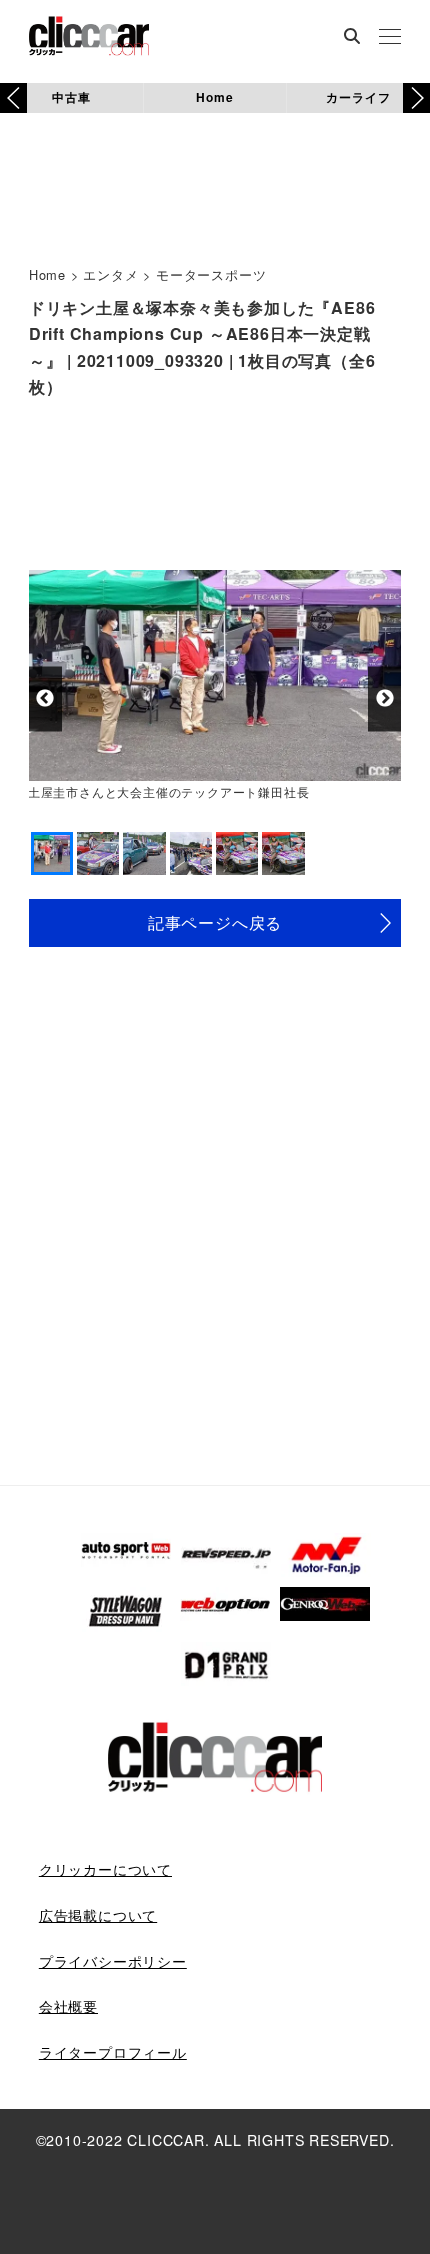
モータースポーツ (211, 274)
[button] (416, 98)
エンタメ (110, 274)
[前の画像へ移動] (45, 698)
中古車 (71, 97)
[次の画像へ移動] (384, 698)
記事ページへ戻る (215, 922)
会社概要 (68, 2006)
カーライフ (358, 97)
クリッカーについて (105, 1869)
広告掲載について (98, 1915)
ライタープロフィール (113, 2052)
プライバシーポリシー (113, 1961)
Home (214, 97)
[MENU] (390, 38)
